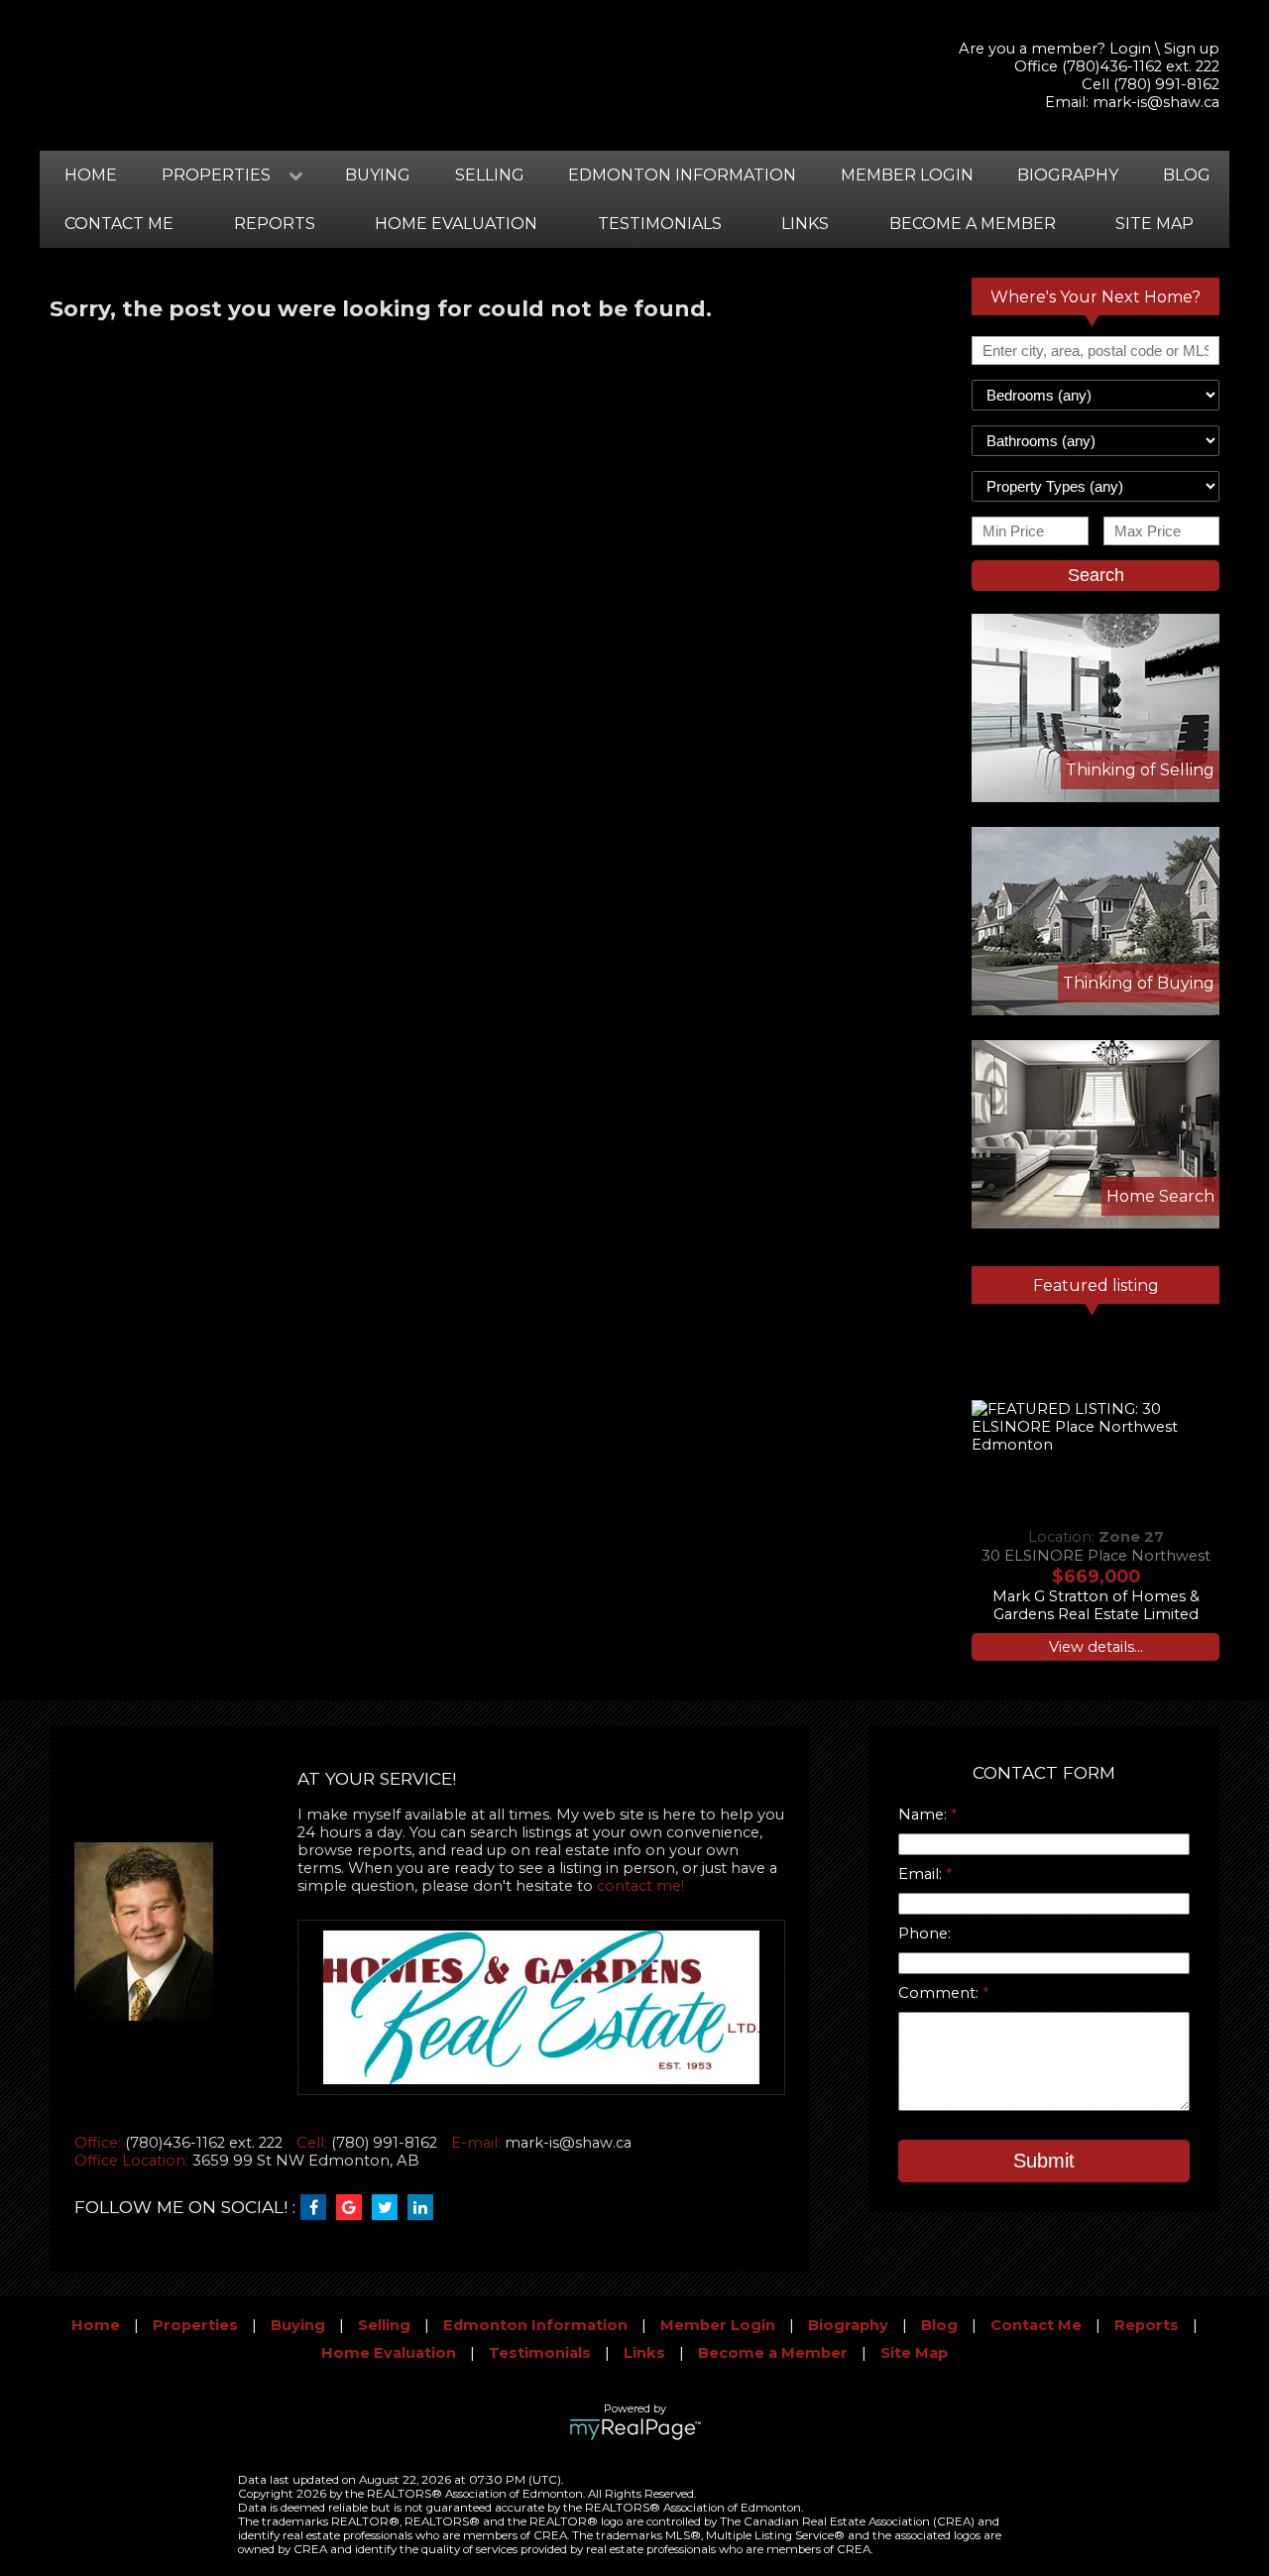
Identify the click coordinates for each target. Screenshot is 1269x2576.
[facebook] (318, 2208)
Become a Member (973, 224)
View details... (1096, 1647)
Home (91, 175)
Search (1096, 575)
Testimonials (660, 224)
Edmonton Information (682, 175)
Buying (378, 175)
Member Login (907, 175)
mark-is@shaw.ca (1156, 102)
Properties (195, 2325)
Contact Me (119, 224)
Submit (1044, 2161)
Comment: (940, 1993)
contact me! (640, 1886)
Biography (1068, 175)
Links (805, 224)
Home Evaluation (456, 224)
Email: (922, 1874)
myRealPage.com (635, 2429)
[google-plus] (354, 2208)
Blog (1187, 175)
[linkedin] (425, 2208)
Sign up (1192, 49)
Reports (275, 224)
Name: (924, 1815)
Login (1130, 49)
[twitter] (390, 2208)
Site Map (1154, 224)
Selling (490, 175)
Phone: (924, 1933)
